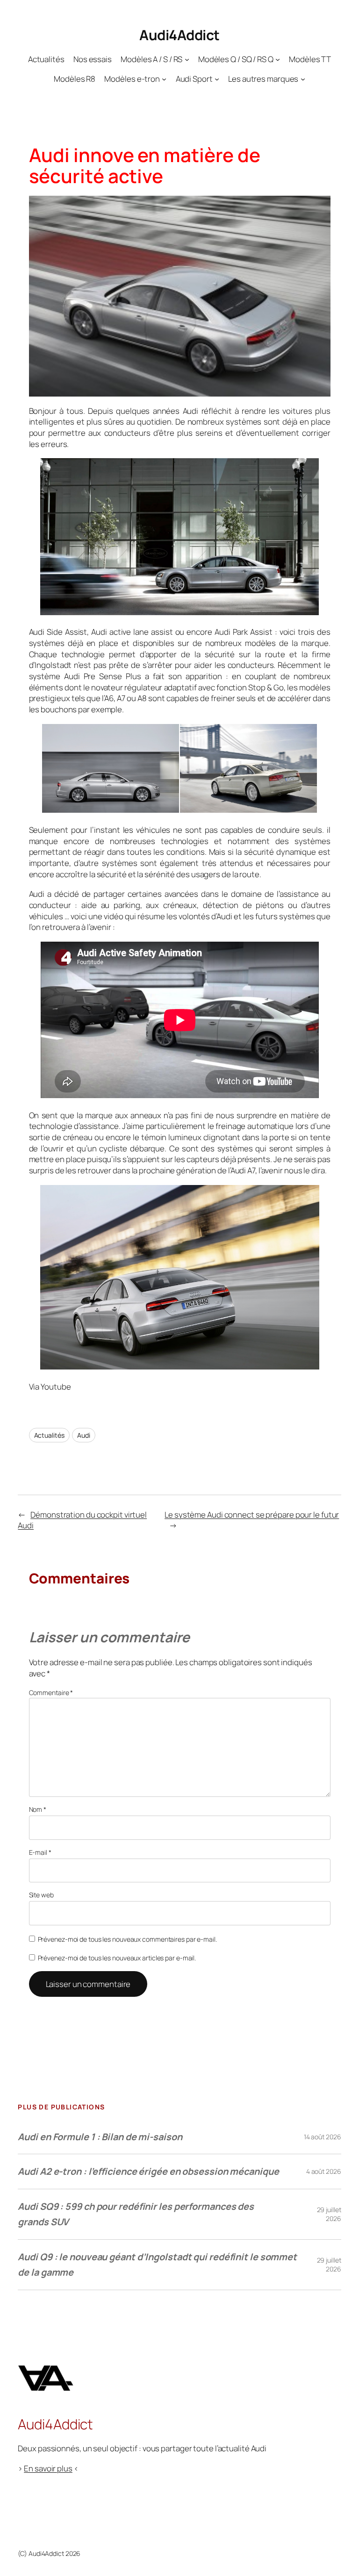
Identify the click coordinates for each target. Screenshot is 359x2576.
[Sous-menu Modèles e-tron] (164, 79)
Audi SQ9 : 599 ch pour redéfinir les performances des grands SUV (136, 2214)
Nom (38, 1809)
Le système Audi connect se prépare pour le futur (252, 1515)
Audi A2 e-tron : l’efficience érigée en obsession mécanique (148, 2171)
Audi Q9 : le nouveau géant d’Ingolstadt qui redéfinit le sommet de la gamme (157, 2265)
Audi (84, 1435)
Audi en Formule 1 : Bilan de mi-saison (100, 2137)
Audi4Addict (179, 35)
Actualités (49, 1435)
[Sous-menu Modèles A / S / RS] (187, 59)
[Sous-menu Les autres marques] (303, 79)
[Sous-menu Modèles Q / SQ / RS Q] (278, 59)
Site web (41, 1895)
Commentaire (51, 1692)
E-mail (40, 1852)
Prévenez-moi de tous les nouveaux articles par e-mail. (117, 1958)
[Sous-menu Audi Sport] (217, 79)
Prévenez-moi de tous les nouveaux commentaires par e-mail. (127, 1939)
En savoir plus (48, 2468)
